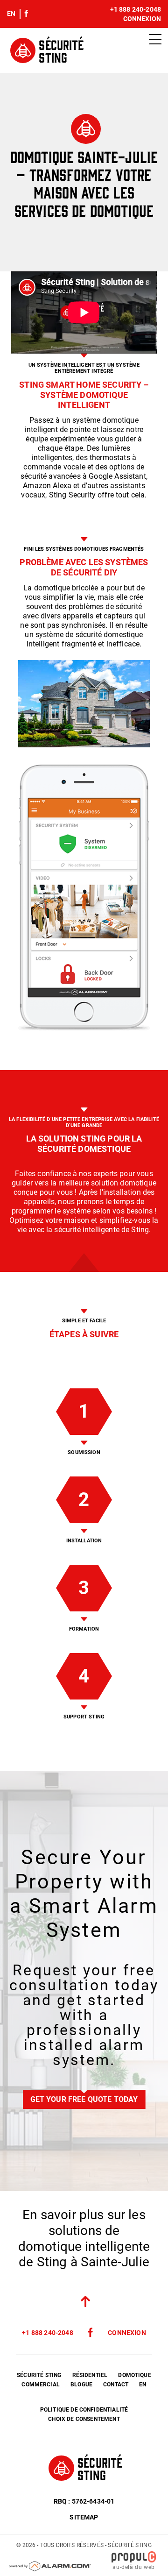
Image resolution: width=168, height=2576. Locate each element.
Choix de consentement (84, 2419)
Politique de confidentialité (84, 2410)
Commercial (41, 2384)
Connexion (142, 19)
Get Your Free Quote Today (84, 2099)
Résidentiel (90, 2375)
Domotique (134, 2375)
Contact (116, 2384)
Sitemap (84, 2517)
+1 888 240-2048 (136, 9)
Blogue (81, 2384)
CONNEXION (127, 2333)
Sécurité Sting (39, 2375)
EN (11, 14)
